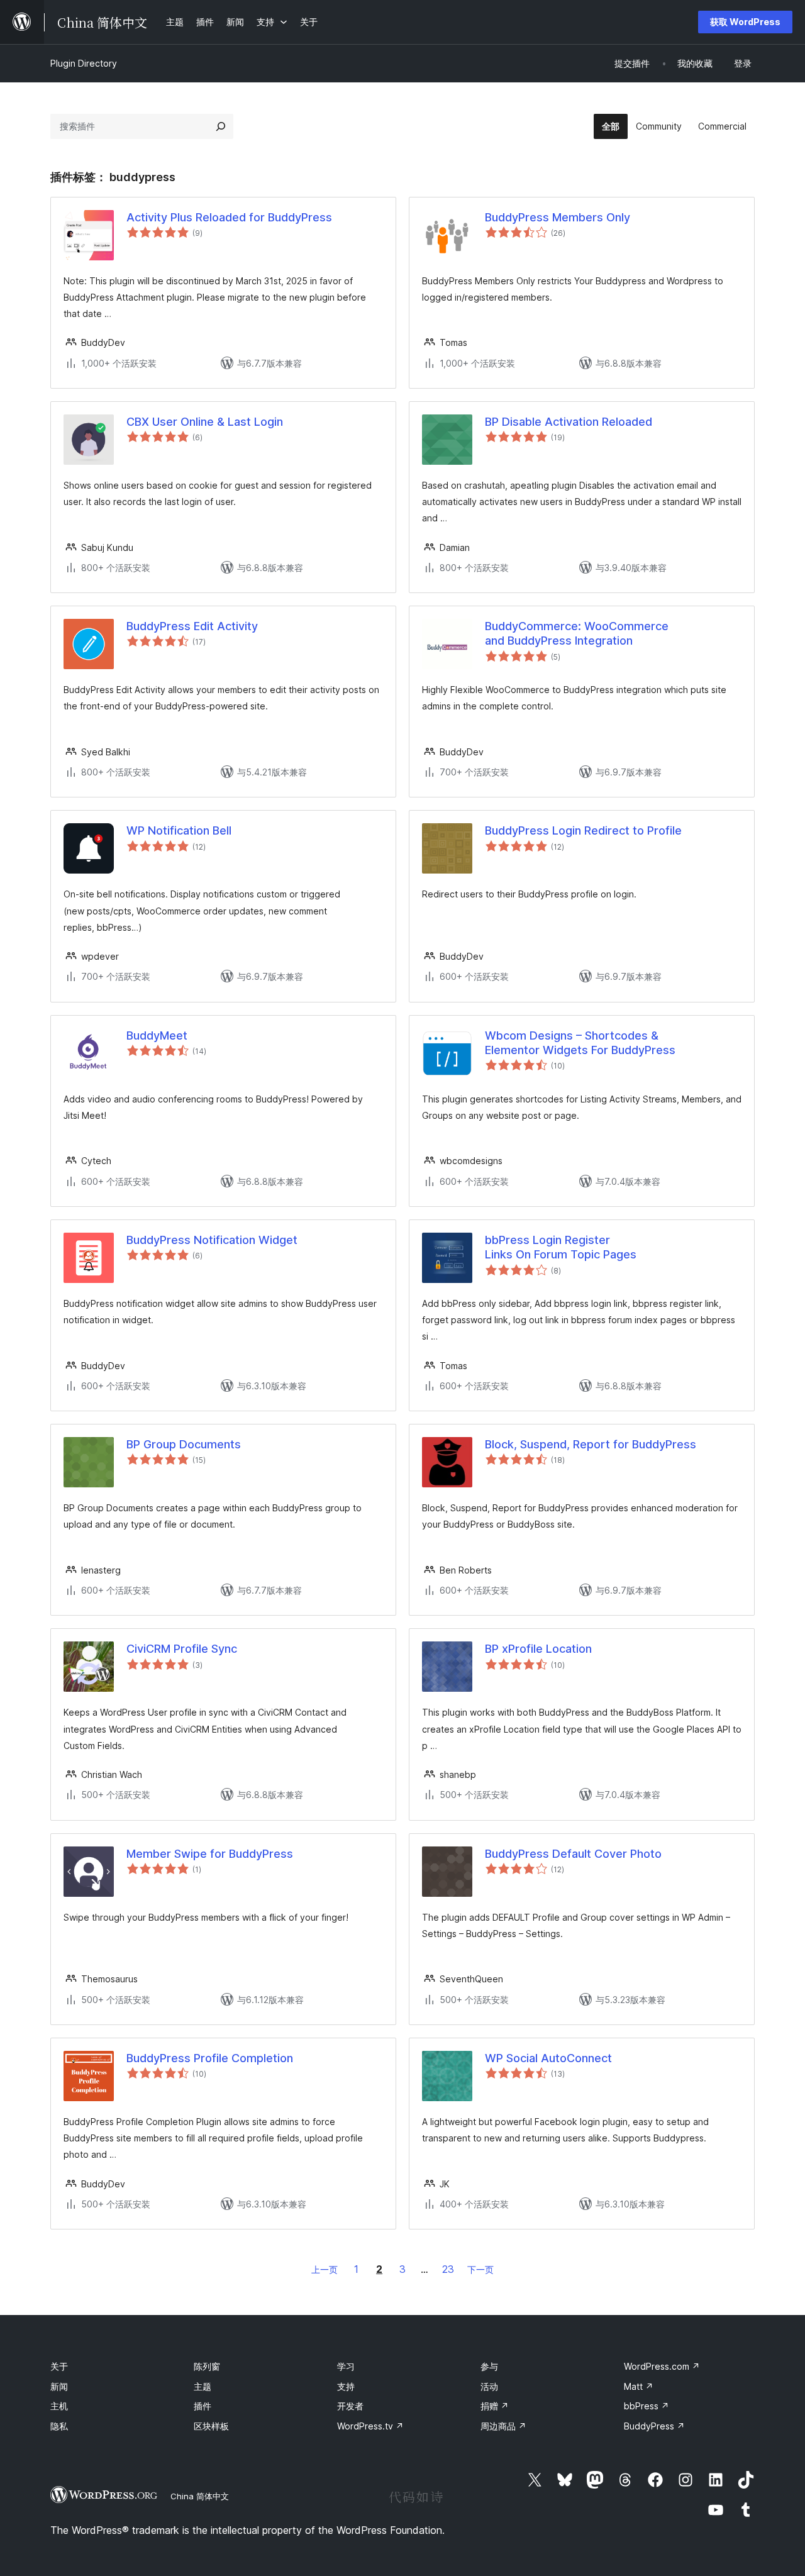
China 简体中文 (200, 2496)
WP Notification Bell (179, 830)
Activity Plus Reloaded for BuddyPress (229, 217)
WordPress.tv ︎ (370, 2426)
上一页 (325, 2269)
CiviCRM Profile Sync (182, 1649)
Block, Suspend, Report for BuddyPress (591, 1444)
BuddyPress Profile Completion (210, 2058)
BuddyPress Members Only (558, 217)
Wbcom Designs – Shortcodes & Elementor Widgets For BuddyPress (580, 1043)
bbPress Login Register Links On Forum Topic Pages (561, 1247)
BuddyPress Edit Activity (192, 626)
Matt (639, 2386)
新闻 (59, 2386)
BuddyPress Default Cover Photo (573, 1854)
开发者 (350, 2406)
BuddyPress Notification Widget (212, 1240)
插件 (203, 2406)
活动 (489, 2386)
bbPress (647, 2406)
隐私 (59, 2426)
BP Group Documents (184, 1444)
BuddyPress (654, 2426)
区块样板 (211, 2426)
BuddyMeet (157, 1035)
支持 (346, 2386)
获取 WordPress (745, 22)
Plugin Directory (84, 63)
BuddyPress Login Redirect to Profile (583, 830)
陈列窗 (207, 2366)
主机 (59, 2406)
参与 (489, 2366)
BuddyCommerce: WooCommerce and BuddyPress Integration (577, 633)
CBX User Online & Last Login (205, 422)
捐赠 (495, 2406)
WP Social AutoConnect (548, 2058)
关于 (59, 2366)
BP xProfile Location (538, 1649)
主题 (203, 2386)
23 (448, 2269)
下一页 (480, 2269)
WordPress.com (662, 2366)
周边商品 (503, 2426)
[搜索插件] (221, 126)
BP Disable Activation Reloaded (569, 422)
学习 (346, 2366)
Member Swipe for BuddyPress (210, 1854)
